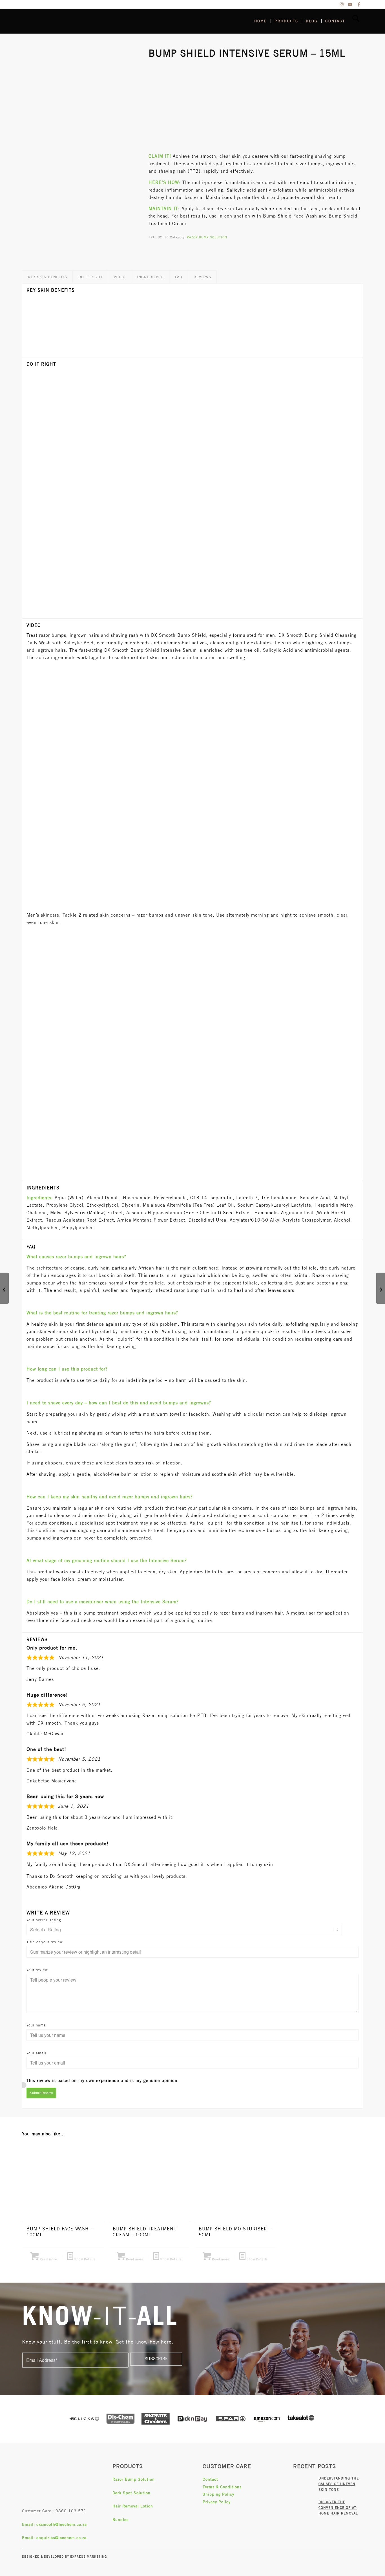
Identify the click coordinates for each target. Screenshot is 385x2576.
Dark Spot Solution (131, 2493)
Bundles (120, 2520)
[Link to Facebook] (359, 4)
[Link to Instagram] (342, 4)
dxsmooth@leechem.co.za (62, 2524)
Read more (48, 2259)
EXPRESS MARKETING (88, 2556)
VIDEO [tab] (120, 277)
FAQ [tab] (179, 277)
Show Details (84, 2259)
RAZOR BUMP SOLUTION (207, 237)
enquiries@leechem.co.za (61, 2538)
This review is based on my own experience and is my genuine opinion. (103, 2080)
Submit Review (41, 2093)
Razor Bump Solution (134, 2479)
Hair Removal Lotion (133, 2506)
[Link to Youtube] (350, 4)
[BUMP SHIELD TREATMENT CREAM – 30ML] (4, 1288)
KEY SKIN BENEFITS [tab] (47, 277)
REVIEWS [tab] (202, 277)
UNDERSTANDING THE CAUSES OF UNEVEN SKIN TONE (339, 2484)
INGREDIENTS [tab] (150, 277)
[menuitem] (261, 21)
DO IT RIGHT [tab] (90, 277)
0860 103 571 (71, 2511)
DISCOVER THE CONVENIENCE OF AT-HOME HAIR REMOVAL (338, 2508)
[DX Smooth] (64, 21)
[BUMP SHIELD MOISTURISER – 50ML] (381, 1288)
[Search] (356, 21)
